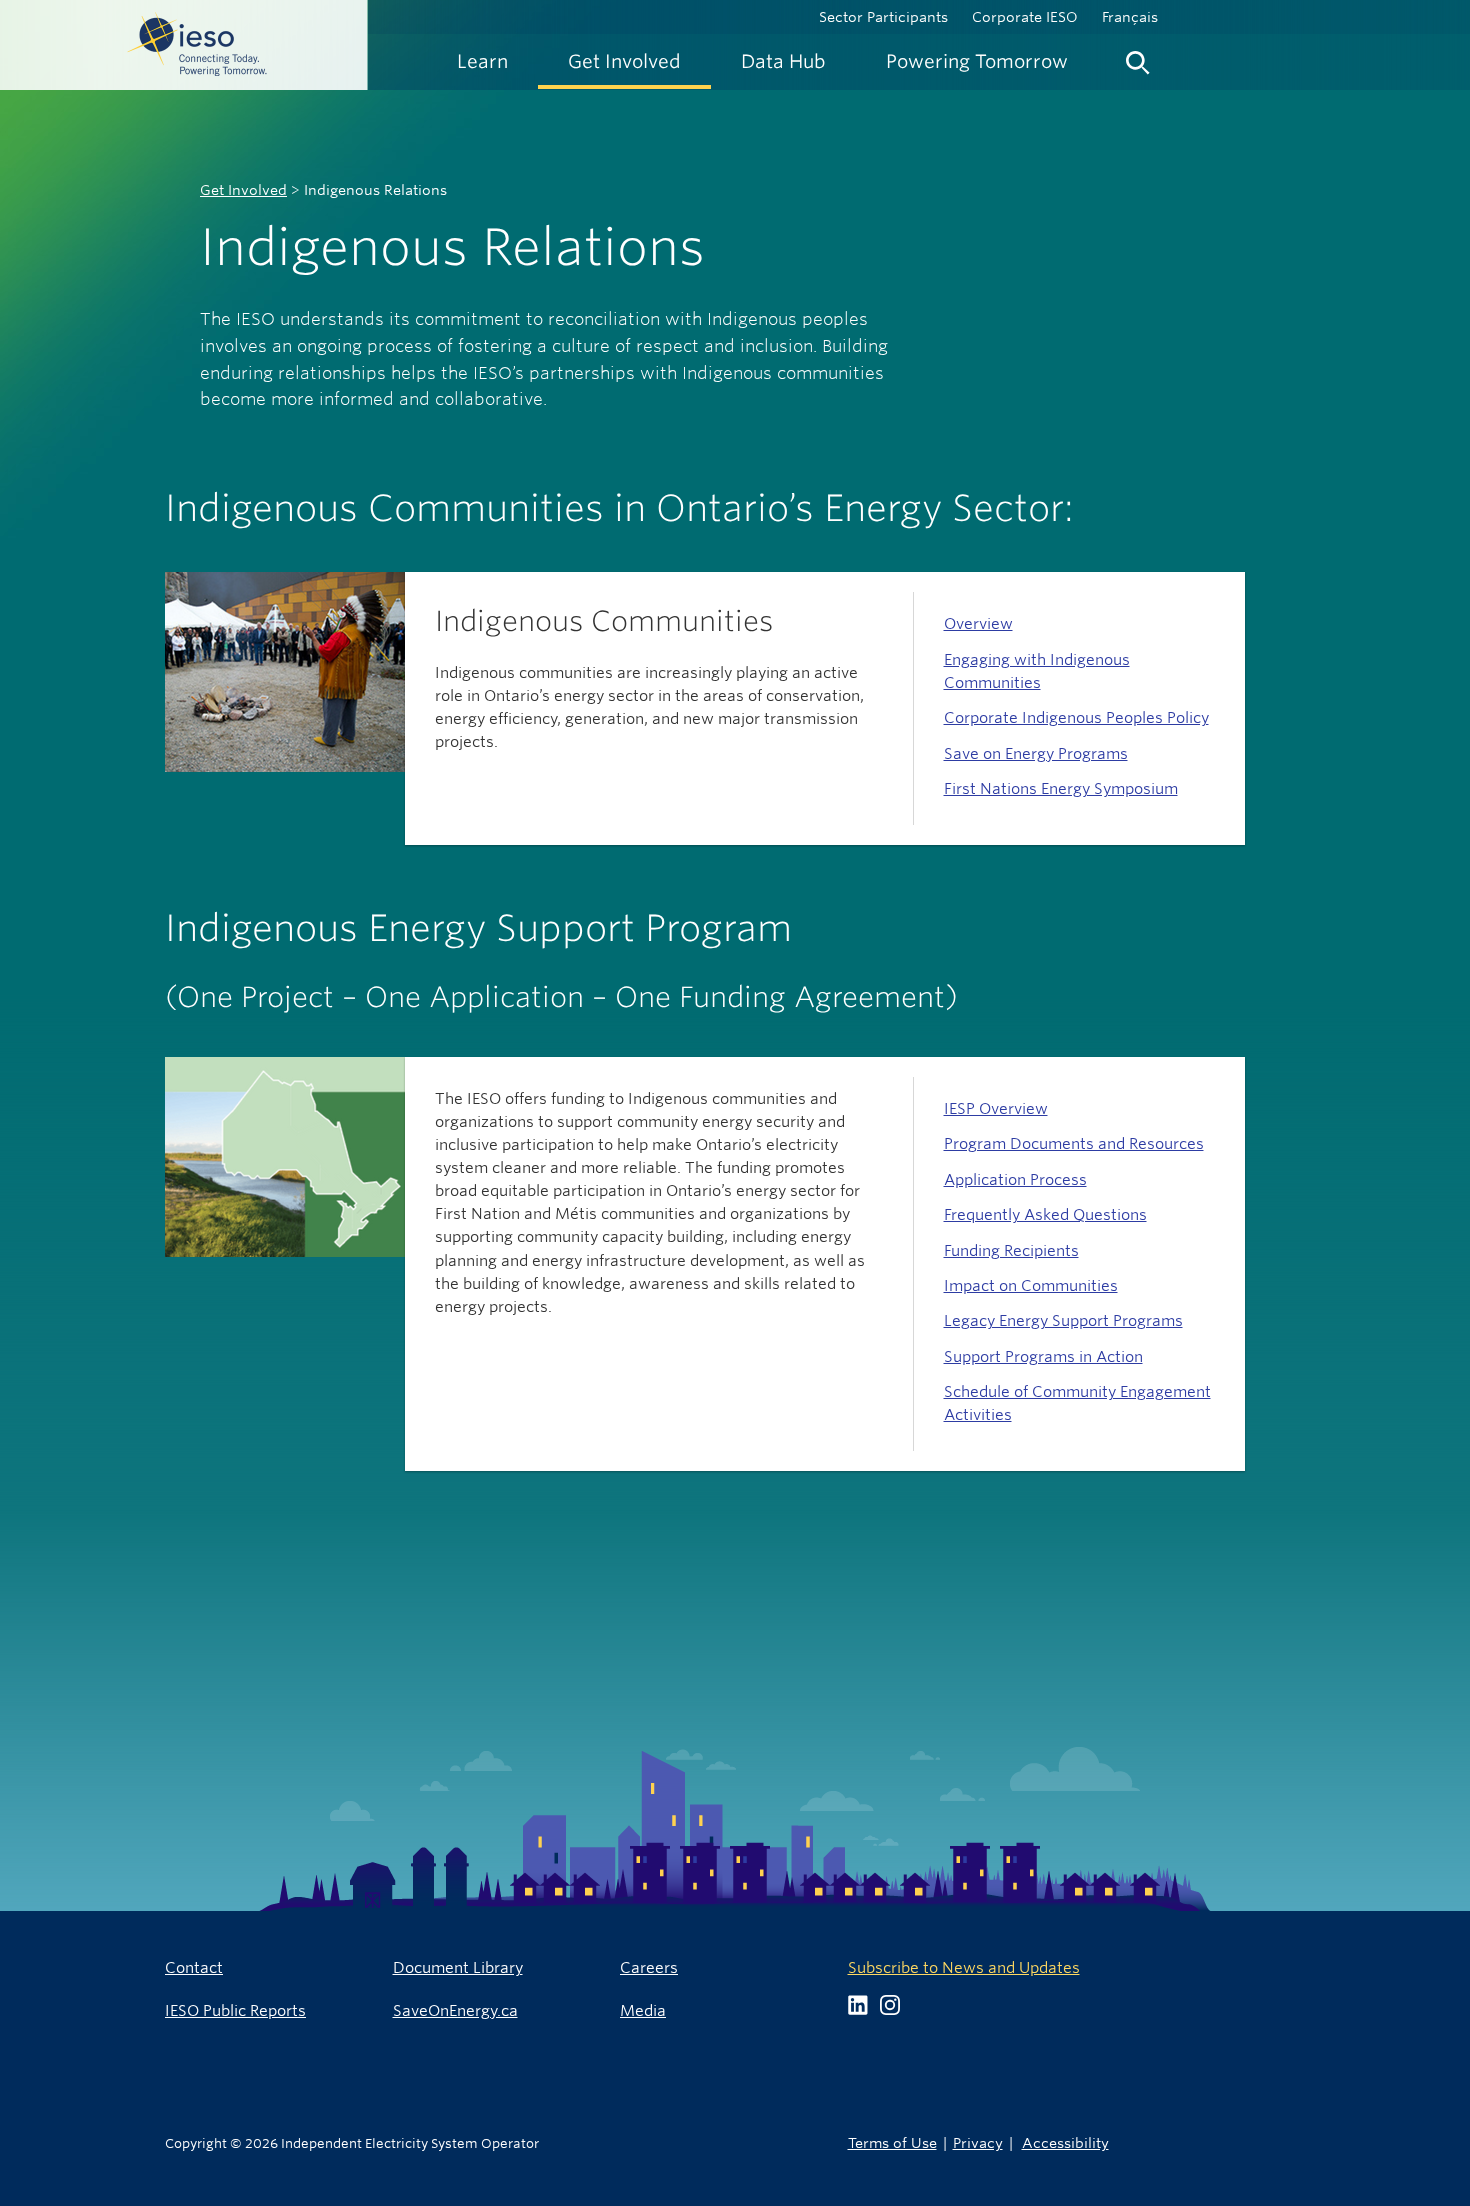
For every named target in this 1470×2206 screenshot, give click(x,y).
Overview (978, 623)
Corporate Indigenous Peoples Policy (1076, 717)
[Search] (1138, 58)
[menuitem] (482, 61)
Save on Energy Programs (1036, 753)
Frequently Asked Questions (1045, 1214)
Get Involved (243, 190)
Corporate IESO (1025, 17)
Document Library (458, 1967)
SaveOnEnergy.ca (455, 2010)
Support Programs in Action (1043, 1356)
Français (1130, 17)
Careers (649, 1967)
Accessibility (1065, 2142)
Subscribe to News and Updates (964, 1967)
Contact (194, 1967)
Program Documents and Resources (1074, 1143)
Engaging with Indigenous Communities (1037, 671)
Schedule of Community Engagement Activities (1077, 1403)
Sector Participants (883, 17)
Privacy (978, 2142)
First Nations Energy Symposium (1061, 788)
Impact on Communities (1031, 1285)
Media (643, 2010)
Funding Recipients (1011, 1250)
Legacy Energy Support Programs (1063, 1320)
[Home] (184, 45)
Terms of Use (892, 2142)
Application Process (1015, 1179)
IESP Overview (996, 1108)
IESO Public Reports (235, 2010)
